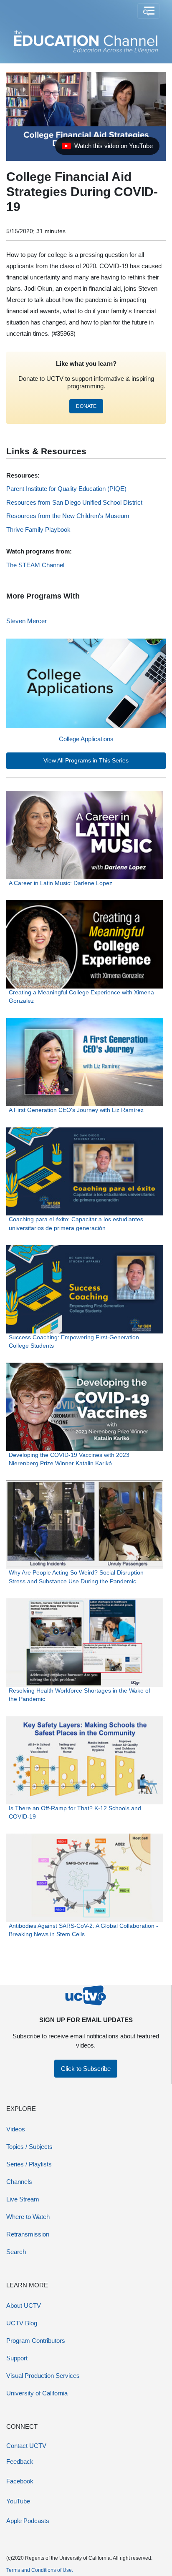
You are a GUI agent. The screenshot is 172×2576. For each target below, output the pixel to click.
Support (17, 2358)
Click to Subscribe (86, 2069)
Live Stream (23, 2199)
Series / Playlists (29, 2164)
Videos (16, 2129)
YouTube (18, 2501)
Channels (19, 2182)
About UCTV (24, 2306)
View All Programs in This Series (86, 761)
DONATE (86, 406)
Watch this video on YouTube (107, 148)
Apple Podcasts (28, 2521)
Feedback (20, 2462)
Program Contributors (36, 2341)
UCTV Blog (22, 2323)
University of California (37, 2393)
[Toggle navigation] (148, 11)
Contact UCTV (26, 2446)
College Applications (86, 739)
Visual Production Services (43, 2376)
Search (16, 2252)
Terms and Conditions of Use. (40, 2570)
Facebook (20, 2481)
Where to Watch (28, 2217)
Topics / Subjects (29, 2147)
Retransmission (28, 2234)
